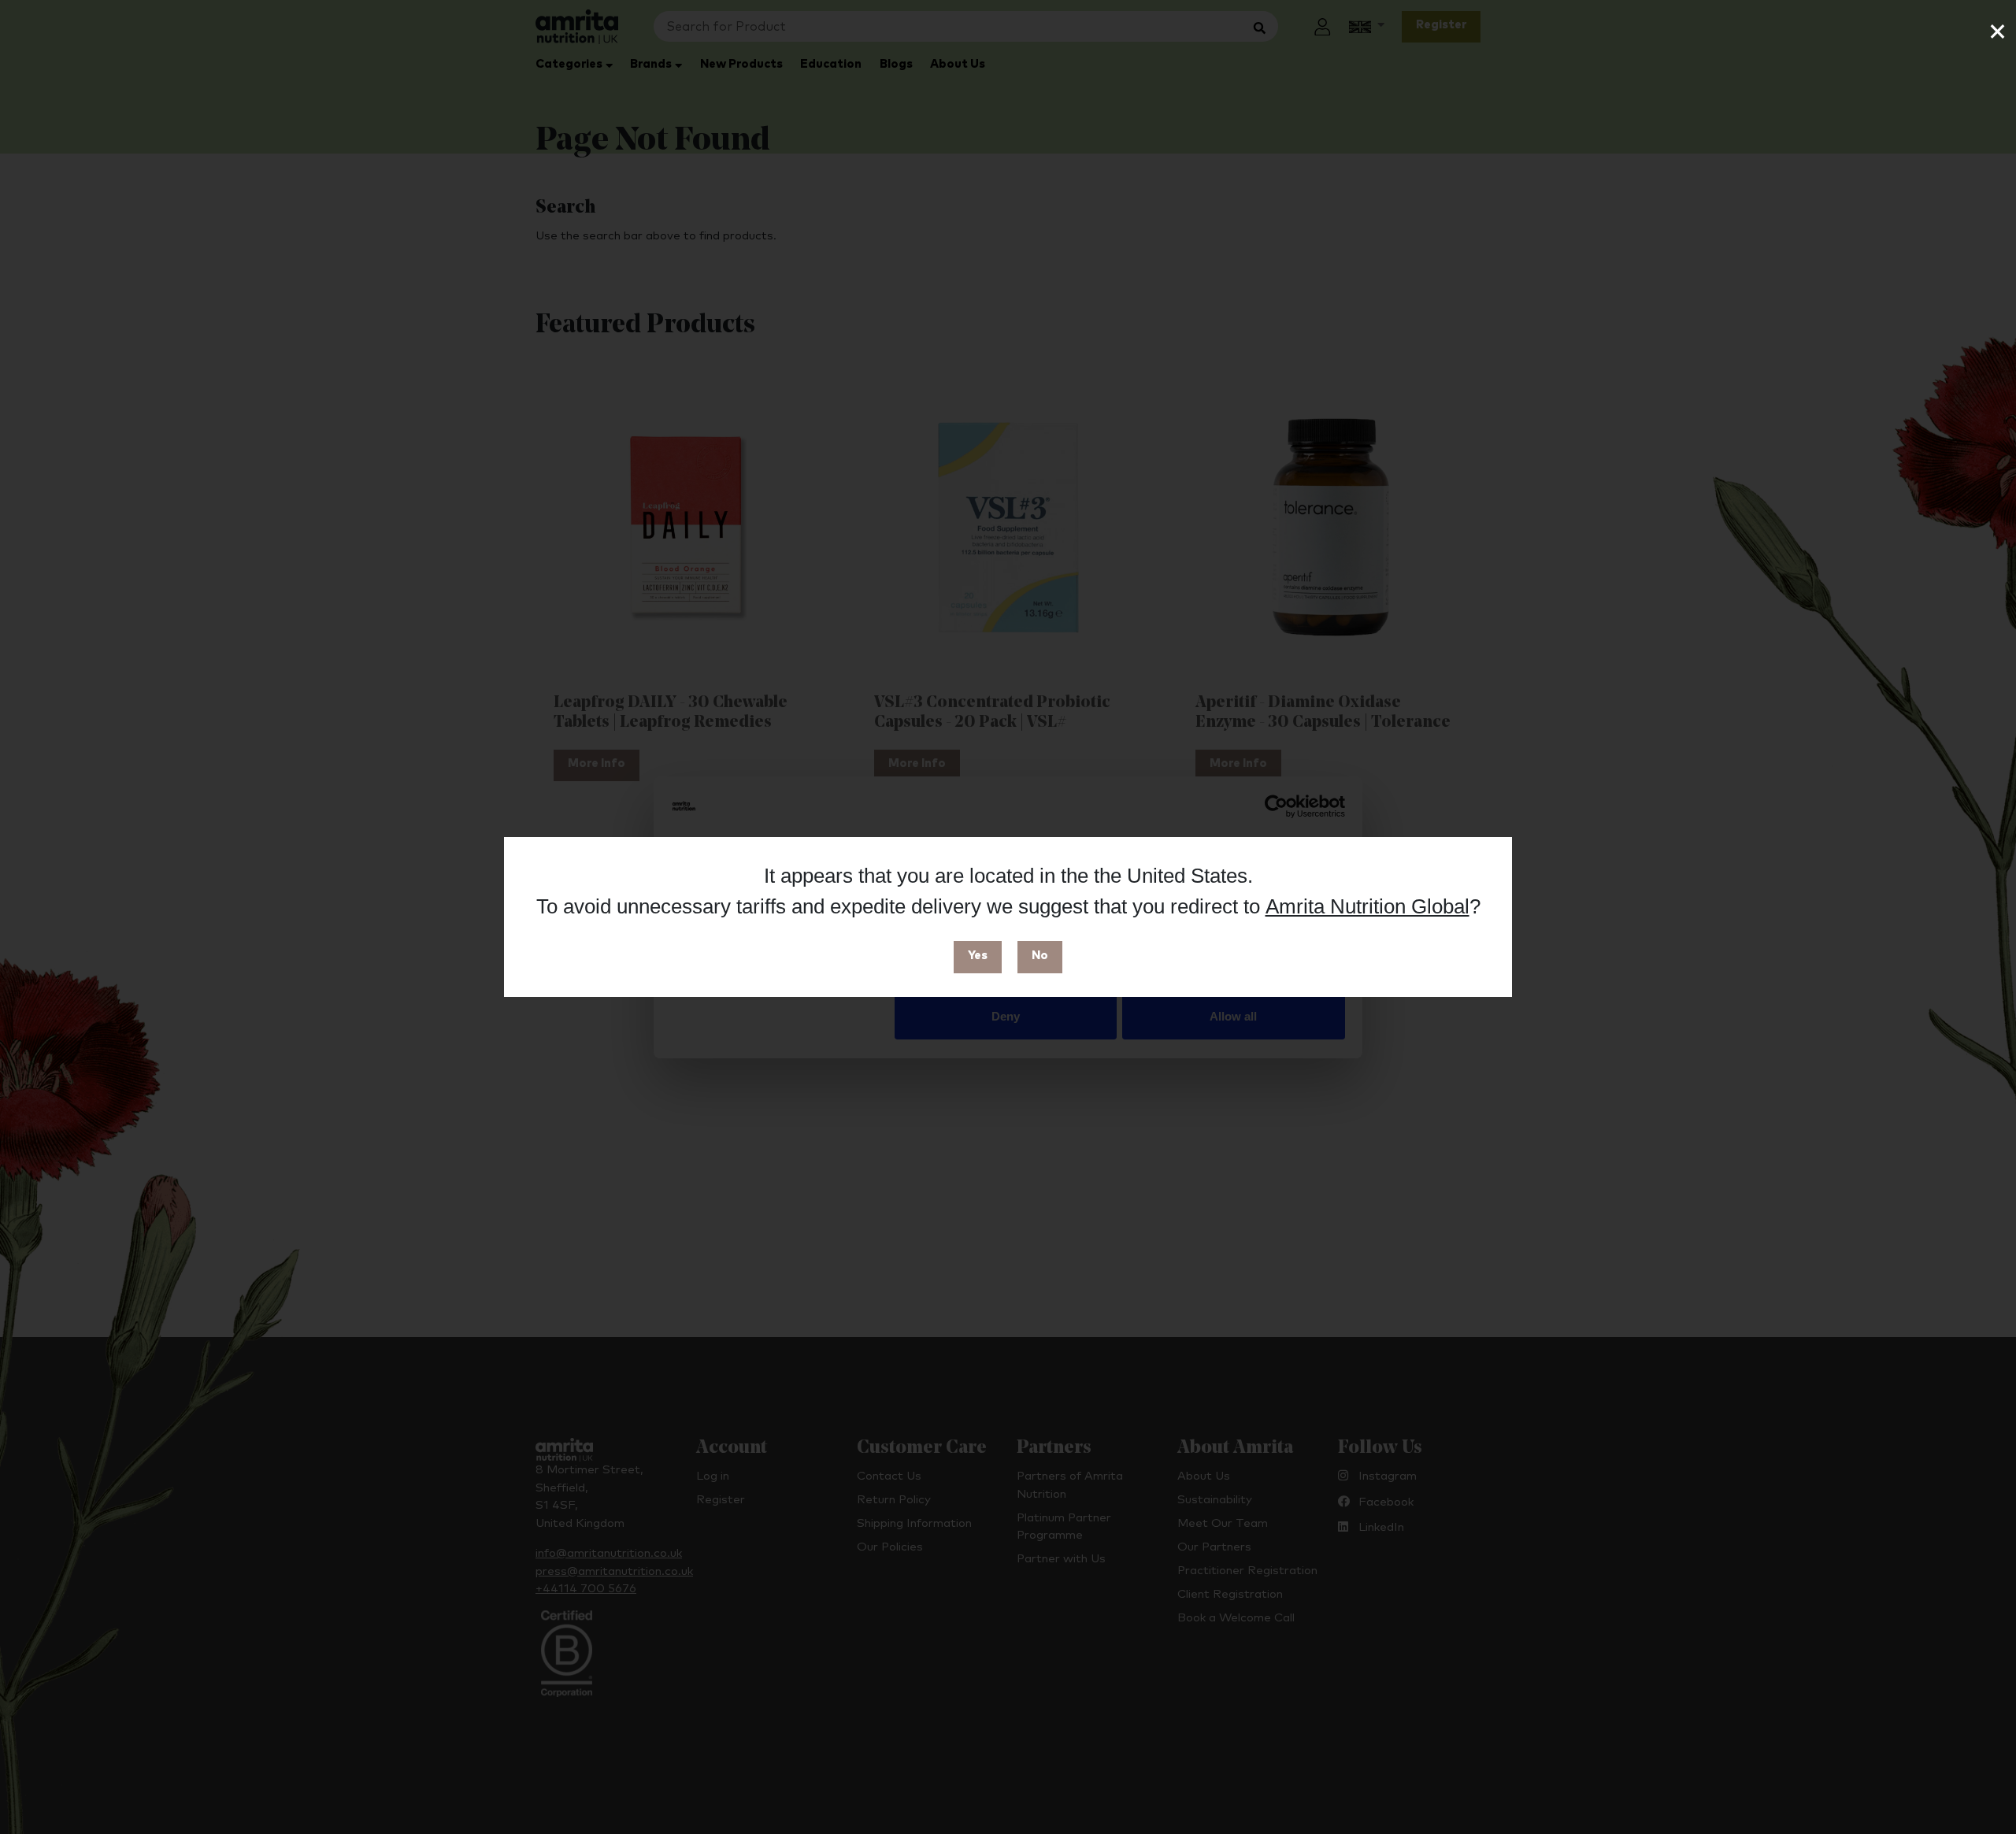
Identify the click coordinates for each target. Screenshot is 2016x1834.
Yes (978, 956)
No (1040, 956)
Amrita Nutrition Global (1367, 906)
